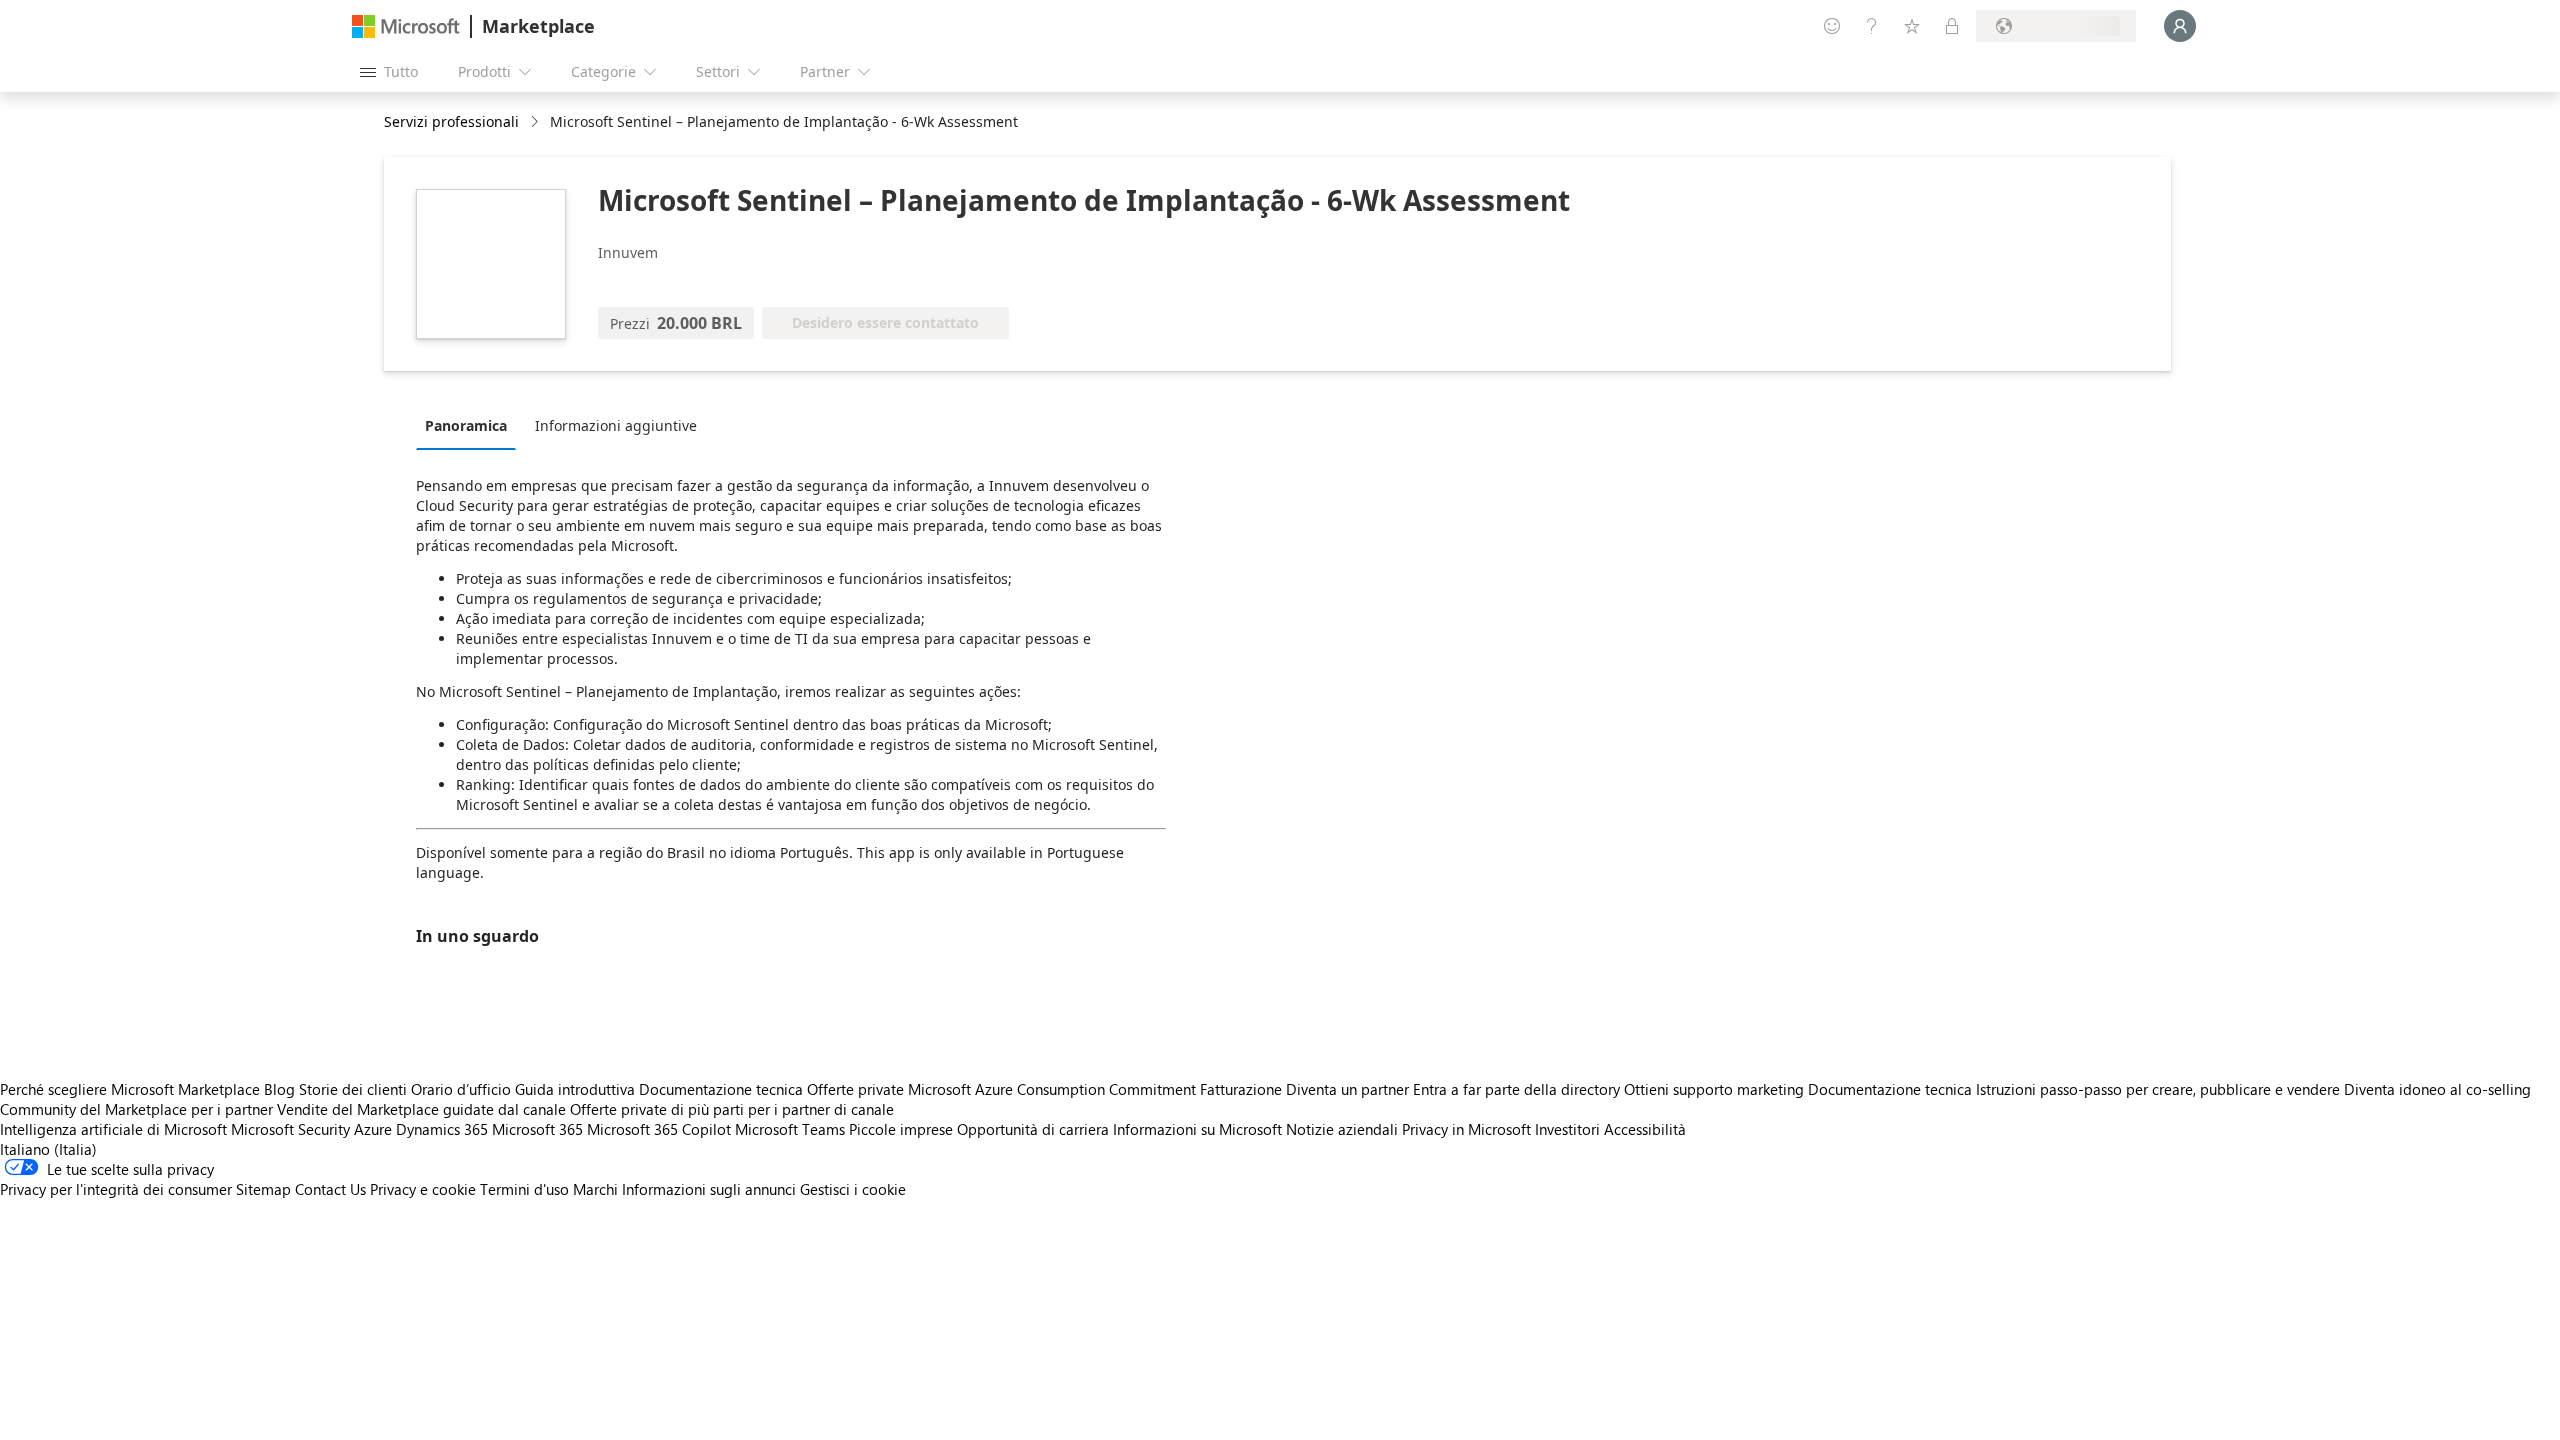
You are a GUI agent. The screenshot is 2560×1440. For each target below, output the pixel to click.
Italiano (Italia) (48, 1149)
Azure (373, 1129)
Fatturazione (1241, 1089)
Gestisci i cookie (853, 1189)
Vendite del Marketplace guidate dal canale (421, 1109)
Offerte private (855, 1089)
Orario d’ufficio (461, 1089)
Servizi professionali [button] (451, 121)
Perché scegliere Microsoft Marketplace (130, 1089)
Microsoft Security (290, 1129)
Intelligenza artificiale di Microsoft (113, 1129)
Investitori (1567, 1129)
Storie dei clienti (353, 1089)
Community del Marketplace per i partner (136, 1109)
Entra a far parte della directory (1516, 1089)
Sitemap (263, 1189)
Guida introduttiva (575, 1089)
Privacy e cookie (423, 1189)
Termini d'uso (524, 1189)
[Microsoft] (406, 26)
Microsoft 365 (537, 1129)
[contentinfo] (536, 122)
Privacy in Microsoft (1466, 1129)
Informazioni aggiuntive (616, 425)
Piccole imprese (901, 1129)
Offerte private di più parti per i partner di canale (732, 1109)
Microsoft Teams (790, 1129)
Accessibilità (1645, 1129)
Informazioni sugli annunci (709, 1189)
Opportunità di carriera (1033, 1129)
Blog (279, 1089)
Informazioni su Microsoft (1197, 1129)
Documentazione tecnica (721, 1089)
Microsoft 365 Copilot (659, 1129)
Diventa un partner (1347, 1089)
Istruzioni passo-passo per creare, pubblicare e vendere (2158, 1089)
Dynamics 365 (442, 1129)
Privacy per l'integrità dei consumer (116, 1189)
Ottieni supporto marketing (1714, 1089)
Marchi (595, 1189)
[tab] (471, 425)
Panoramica (466, 425)
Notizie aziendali (1342, 1129)
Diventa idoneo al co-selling (2437, 1089)
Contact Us (330, 1189)
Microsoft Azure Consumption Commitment (1054, 1089)
